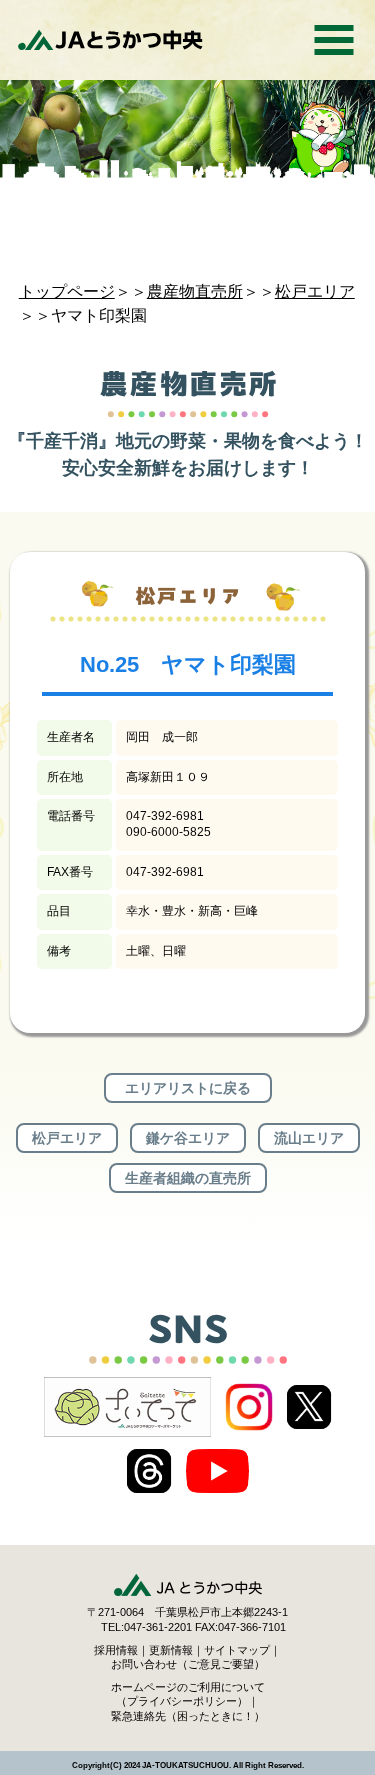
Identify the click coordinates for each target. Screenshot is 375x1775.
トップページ (67, 291)
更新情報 (171, 1650)
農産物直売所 (195, 291)
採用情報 (116, 1650)
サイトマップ (237, 1650)
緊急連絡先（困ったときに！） (188, 1716)
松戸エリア (315, 291)
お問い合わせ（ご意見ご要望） (188, 1664)
